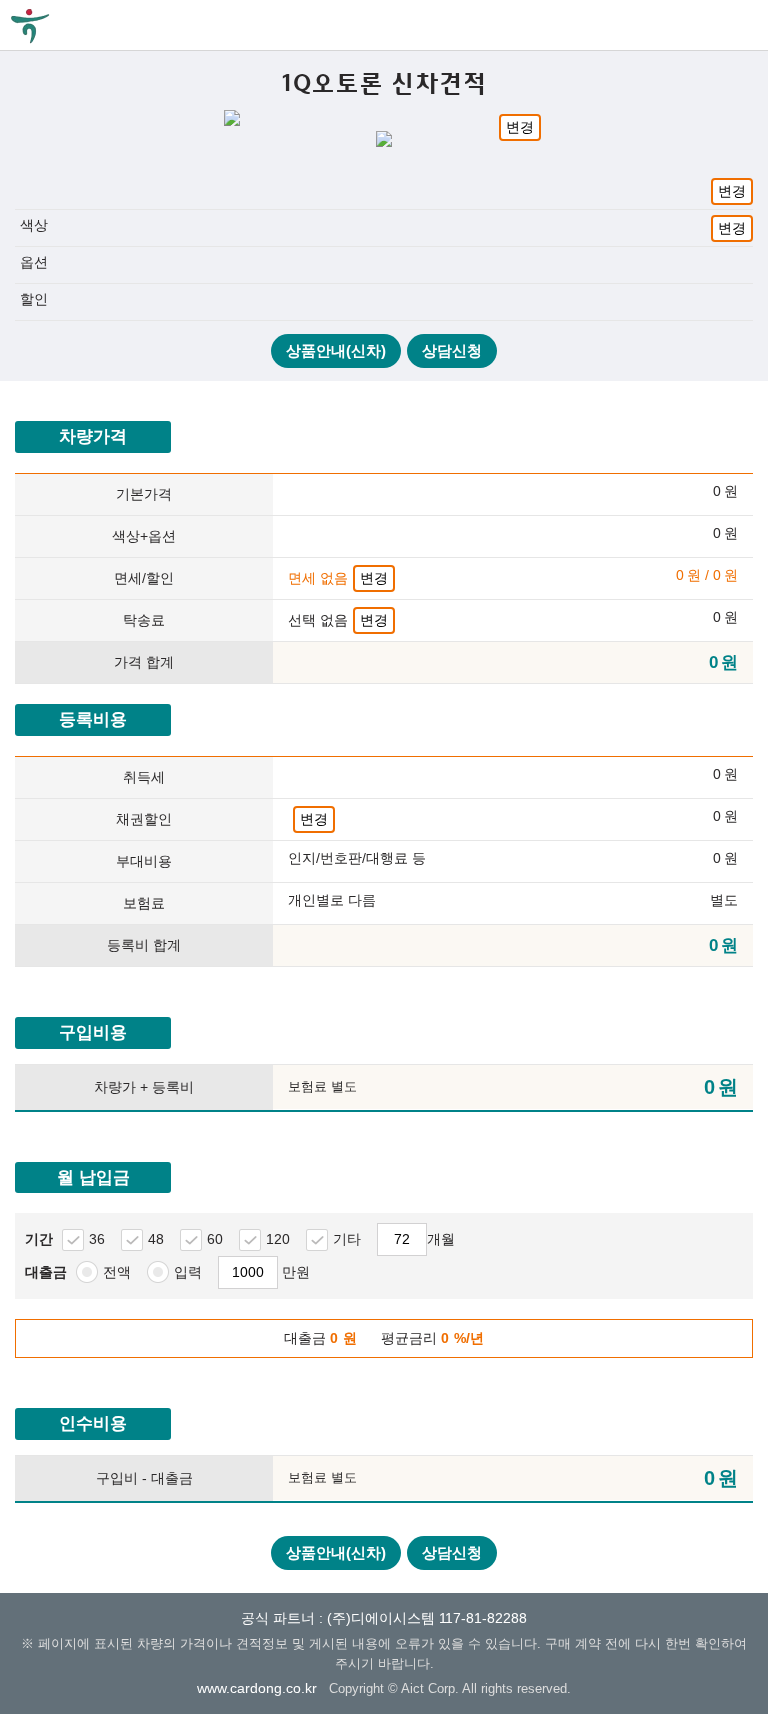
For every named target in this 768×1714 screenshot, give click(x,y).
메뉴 (743, 25)
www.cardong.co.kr (257, 1688)
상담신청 (452, 350)
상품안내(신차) (336, 350)
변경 (520, 127)
